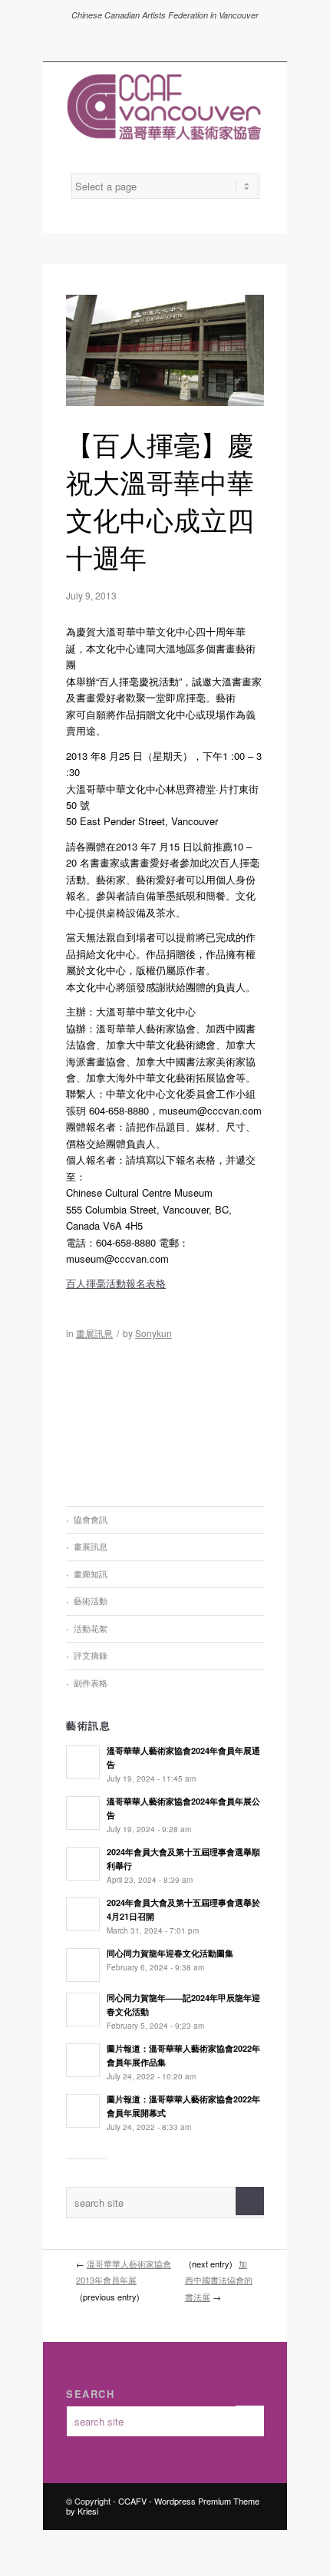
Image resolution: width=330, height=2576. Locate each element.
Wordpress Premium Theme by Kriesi (163, 2506)
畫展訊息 (94, 1333)
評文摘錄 (91, 1655)
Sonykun (153, 1333)
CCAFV (132, 2501)
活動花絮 (91, 1628)
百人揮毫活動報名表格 (116, 1283)
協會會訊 (91, 1519)
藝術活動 (91, 1600)
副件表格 (91, 1683)
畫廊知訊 (91, 1574)
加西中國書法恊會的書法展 (219, 2280)
